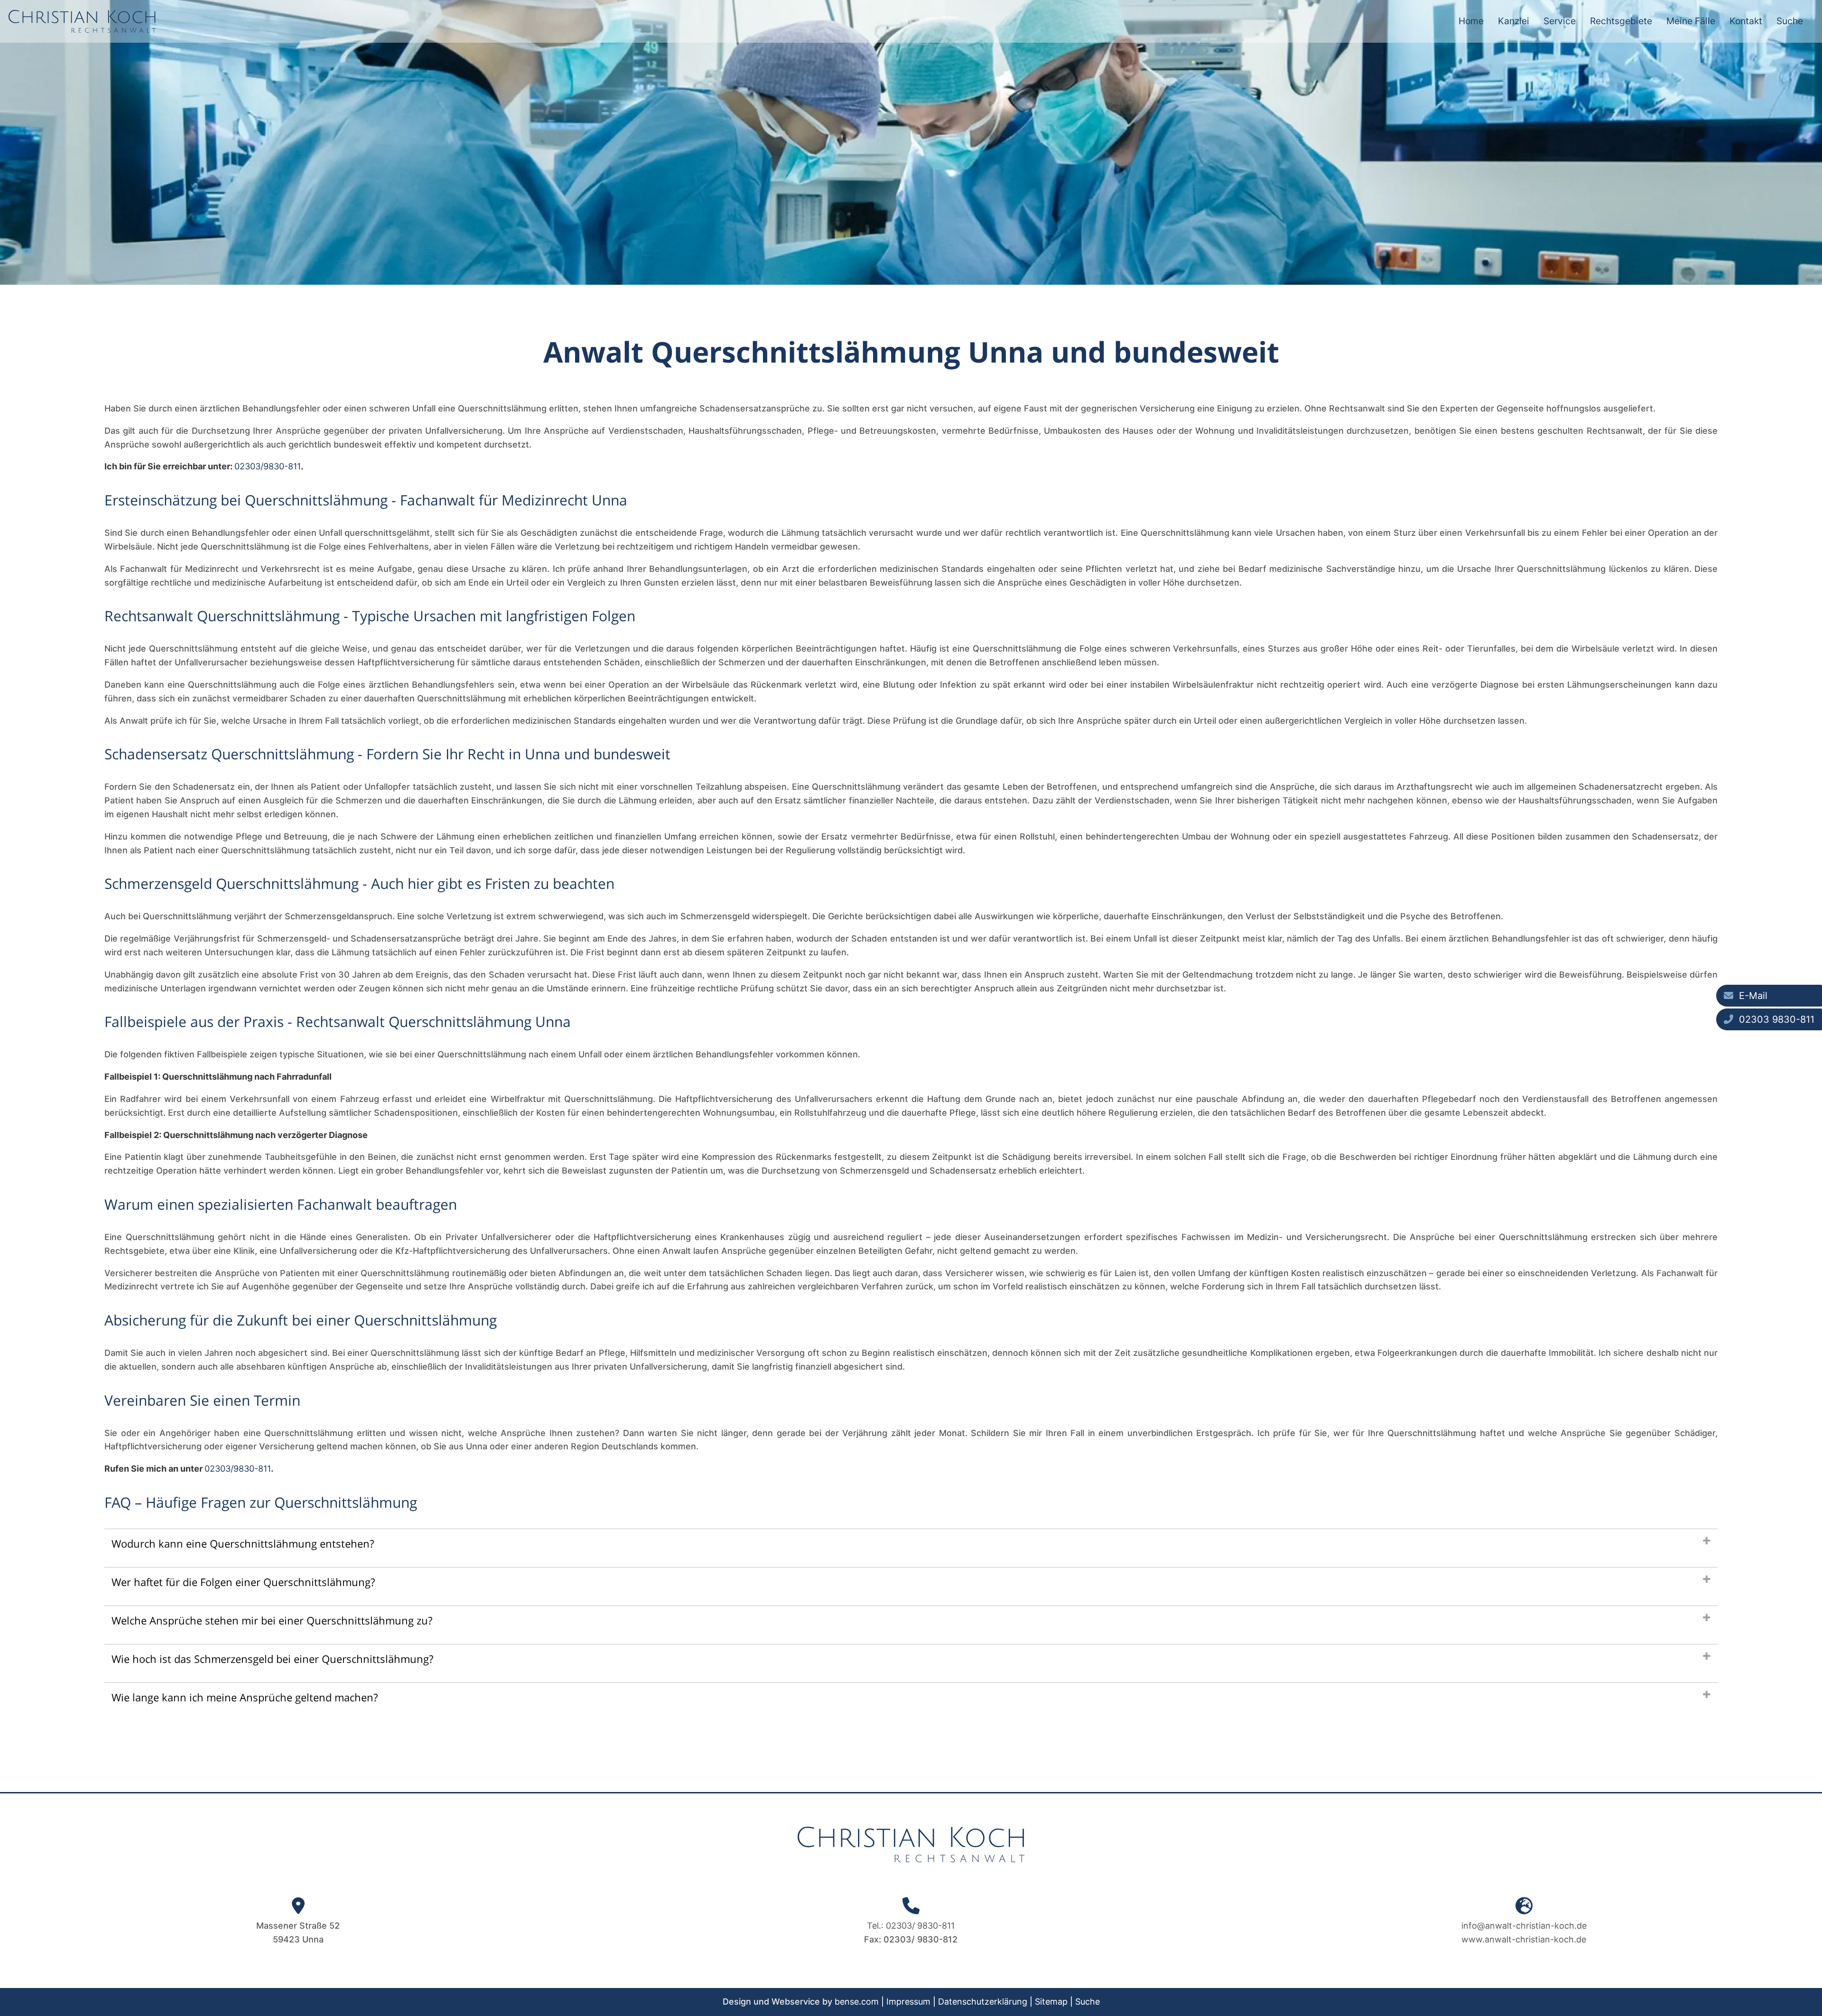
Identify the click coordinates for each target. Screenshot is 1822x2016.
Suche (1790, 21)
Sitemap (1051, 2002)
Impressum (908, 2002)
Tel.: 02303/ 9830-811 (911, 1926)
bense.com (857, 2002)
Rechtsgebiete (1621, 21)
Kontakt (1746, 21)
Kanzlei (1514, 21)
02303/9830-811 (268, 466)
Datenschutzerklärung (983, 2002)
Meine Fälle (1691, 21)
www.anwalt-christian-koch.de (1524, 1939)
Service (1560, 21)
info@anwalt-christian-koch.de (1524, 1926)
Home (1471, 21)
